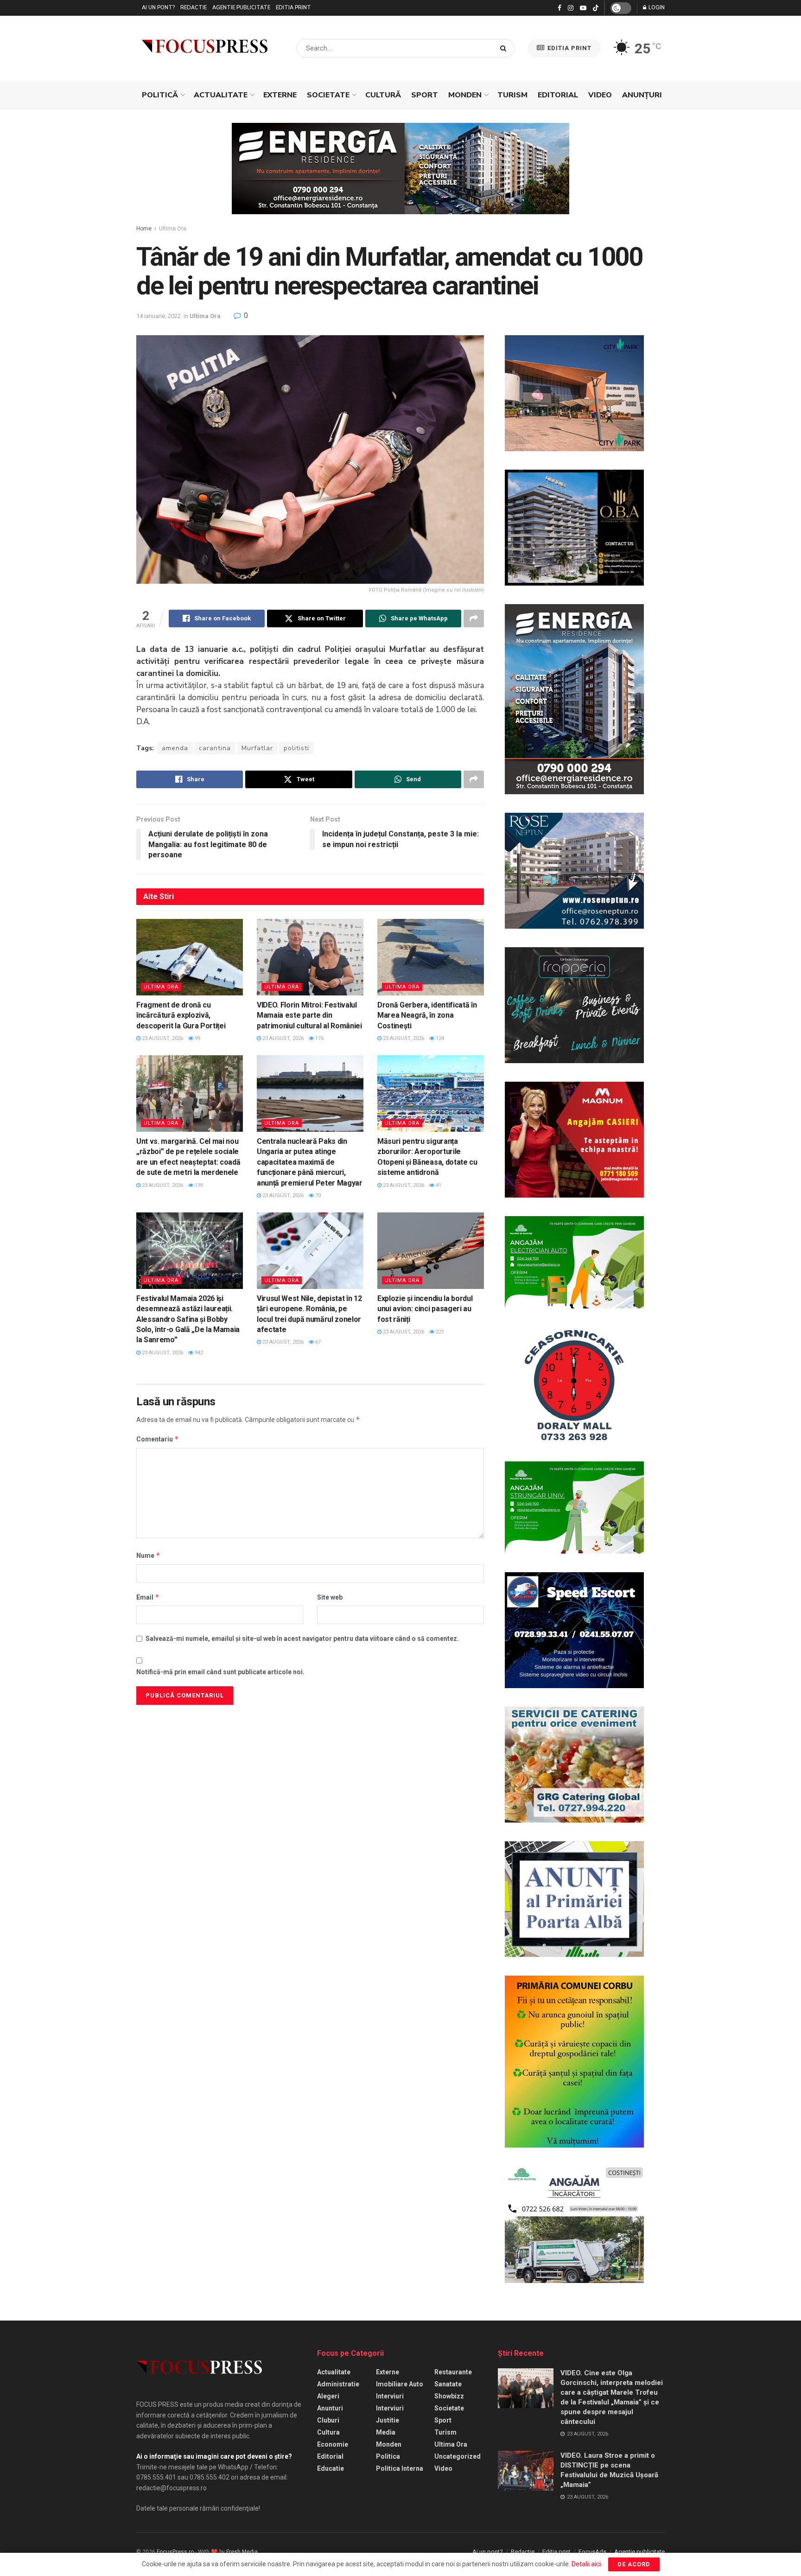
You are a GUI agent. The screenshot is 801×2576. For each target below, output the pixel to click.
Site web (330, 1597)
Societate (328, 95)
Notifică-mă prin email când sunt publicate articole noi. (220, 1672)
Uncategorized (458, 2456)
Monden (465, 95)
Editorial (558, 95)
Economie (333, 2444)
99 (197, 1038)
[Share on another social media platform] (474, 618)
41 (438, 1185)
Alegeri (328, 2396)
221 (439, 1332)
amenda (175, 748)
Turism (512, 95)
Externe (280, 95)
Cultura (328, 2432)
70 (317, 1196)
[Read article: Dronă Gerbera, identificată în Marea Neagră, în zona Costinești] (431, 957)
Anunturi (330, 2408)
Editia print (293, 8)
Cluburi (328, 2420)
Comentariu (158, 1439)
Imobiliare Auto (400, 2384)
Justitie (388, 2420)
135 (198, 1185)
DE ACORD (634, 2564)
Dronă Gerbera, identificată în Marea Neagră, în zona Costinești (427, 1015)
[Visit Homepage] (205, 48)
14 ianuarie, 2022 (159, 316)
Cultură (383, 95)
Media (386, 2432)
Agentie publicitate (241, 8)
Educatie (331, 2468)
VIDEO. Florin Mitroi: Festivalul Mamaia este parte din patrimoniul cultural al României (309, 1015)
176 (319, 1038)
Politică (160, 95)
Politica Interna (400, 2468)
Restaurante (453, 2372)
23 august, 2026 (162, 1038)
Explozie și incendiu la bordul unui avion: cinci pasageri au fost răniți (425, 1309)
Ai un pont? (158, 8)
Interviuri (390, 2396)
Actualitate (221, 95)
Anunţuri (642, 95)
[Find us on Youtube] (583, 8)
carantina (215, 748)
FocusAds (592, 2552)
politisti (296, 748)
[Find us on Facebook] (559, 8)
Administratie (338, 2384)
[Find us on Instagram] (571, 8)
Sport (425, 95)
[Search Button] (505, 48)
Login (656, 8)
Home (144, 229)
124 (439, 1038)
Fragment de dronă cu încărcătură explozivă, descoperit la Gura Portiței (181, 1015)
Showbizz (449, 2396)
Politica (388, 2456)
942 (198, 1353)
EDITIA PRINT (569, 48)
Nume (148, 1555)
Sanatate (448, 2384)
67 (317, 1342)
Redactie (194, 8)
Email (148, 1597)
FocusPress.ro (175, 2552)
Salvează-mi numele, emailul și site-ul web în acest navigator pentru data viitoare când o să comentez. (302, 1639)
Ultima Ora (173, 229)
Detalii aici (586, 2564)
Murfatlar (257, 748)
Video (600, 95)
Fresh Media (242, 2552)
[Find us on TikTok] (596, 8)
